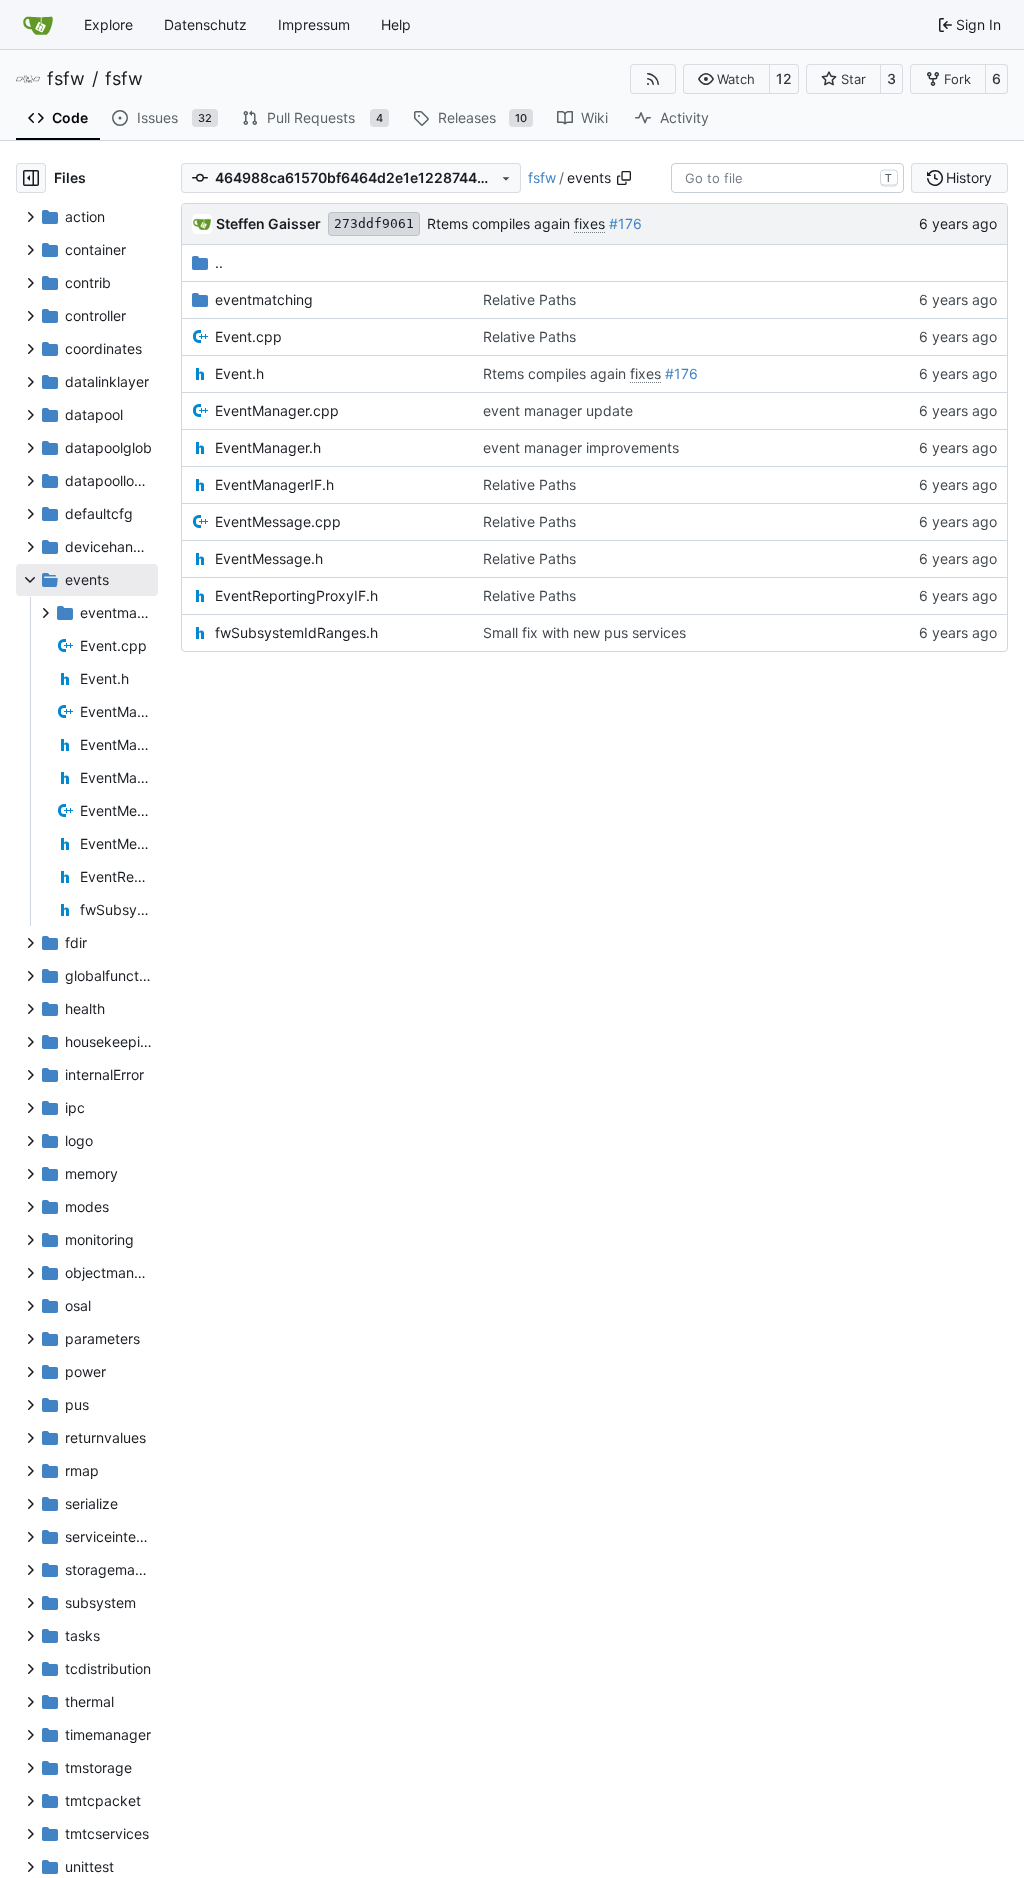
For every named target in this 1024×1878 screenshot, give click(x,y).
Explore (108, 24)
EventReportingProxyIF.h (296, 595)
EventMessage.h (269, 558)
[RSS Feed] (653, 79)
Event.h (239, 373)
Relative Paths (529, 299)
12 (784, 78)
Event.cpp (248, 336)
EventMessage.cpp (278, 521)
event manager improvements (581, 447)
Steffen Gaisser (268, 223)
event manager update (558, 410)
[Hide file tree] (31, 178)
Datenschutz (205, 24)
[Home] (38, 25)
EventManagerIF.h (274, 484)
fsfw (66, 79)
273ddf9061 (374, 223)
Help (396, 24)
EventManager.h (268, 447)
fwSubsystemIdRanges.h (296, 632)
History (969, 177)
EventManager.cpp (277, 410)
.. (219, 262)
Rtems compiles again (500, 223)
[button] (726, 79)
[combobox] (787, 178)
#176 (625, 223)
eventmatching (264, 299)
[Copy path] (624, 178)
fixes (589, 223)
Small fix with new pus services (584, 632)
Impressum (314, 24)
